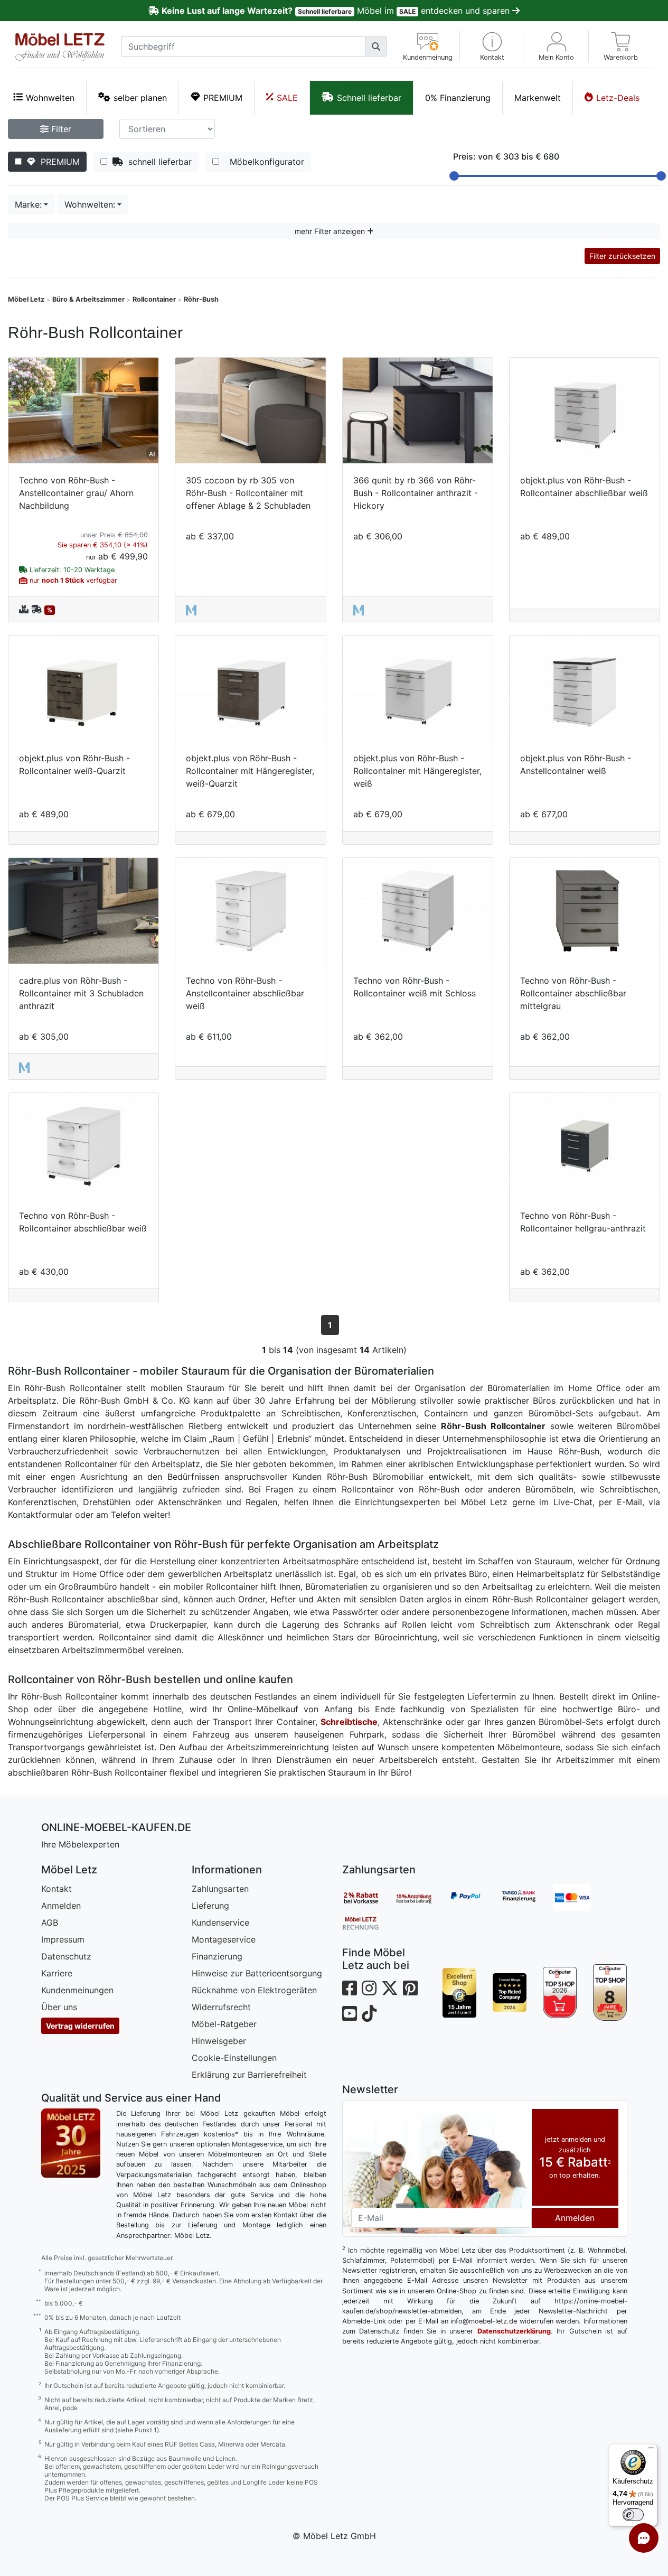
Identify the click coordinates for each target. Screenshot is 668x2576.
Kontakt (57, 1889)
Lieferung (210, 1906)
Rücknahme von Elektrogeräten (254, 1990)
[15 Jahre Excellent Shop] (460, 1993)
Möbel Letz (26, 299)
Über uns (59, 2007)
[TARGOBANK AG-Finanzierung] (527, 1898)
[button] (492, 47)
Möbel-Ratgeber (224, 2024)
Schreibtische (349, 1722)
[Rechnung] (369, 1922)
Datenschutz (66, 1956)
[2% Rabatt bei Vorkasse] (369, 1898)
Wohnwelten (50, 98)
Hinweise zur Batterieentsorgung (257, 1973)
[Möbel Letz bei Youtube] (350, 2014)
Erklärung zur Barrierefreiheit (249, 2075)
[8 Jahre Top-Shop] (610, 1993)
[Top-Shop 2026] (560, 1993)
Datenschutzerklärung (514, 2331)
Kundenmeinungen (77, 1990)
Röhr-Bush (201, 299)
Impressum (63, 1939)
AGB (50, 1922)
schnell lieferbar (157, 162)
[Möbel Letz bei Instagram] (369, 1988)
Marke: (28, 204)
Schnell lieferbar (369, 98)
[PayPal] (474, 1898)
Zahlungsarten (220, 1889)
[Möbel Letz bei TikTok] (369, 2014)
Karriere (57, 1973)
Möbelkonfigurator (264, 162)
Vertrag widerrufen (80, 2026)
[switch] (633, 2515)
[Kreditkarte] (580, 1898)
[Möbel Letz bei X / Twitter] (390, 1988)
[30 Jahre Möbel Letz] (71, 2142)
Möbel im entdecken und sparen (337, 11)
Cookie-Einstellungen (234, 2058)
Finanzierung (217, 1956)
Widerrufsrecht (221, 2007)
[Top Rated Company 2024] (510, 1993)
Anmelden (61, 1906)
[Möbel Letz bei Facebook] (350, 1988)
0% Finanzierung (458, 98)
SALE (287, 98)
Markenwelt (538, 98)
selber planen (140, 98)
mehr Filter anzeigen (331, 231)
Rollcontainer (154, 299)
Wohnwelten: (90, 204)
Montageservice (224, 1939)
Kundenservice (220, 1922)
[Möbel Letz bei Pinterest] (410, 1988)
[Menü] (651, 2450)
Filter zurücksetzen (622, 256)
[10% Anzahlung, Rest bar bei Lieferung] (421, 1898)
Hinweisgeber (219, 2041)
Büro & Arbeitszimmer (88, 299)
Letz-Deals (618, 98)
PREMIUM (223, 98)
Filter (60, 129)
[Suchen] (376, 46)
